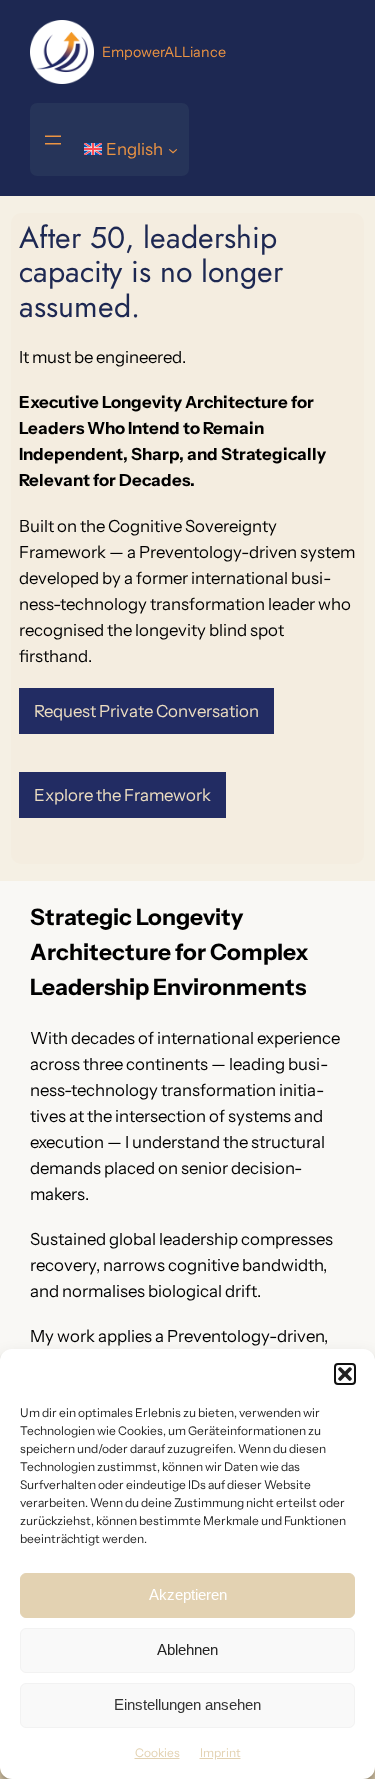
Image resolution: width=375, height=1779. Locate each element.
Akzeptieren (188, 1594)
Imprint (220, 1752)
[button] (345, 1374)
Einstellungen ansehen (187, 1704)
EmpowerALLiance (164, 52)
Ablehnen (187, 1649)
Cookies (157, 1752)
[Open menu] (53, 140)
